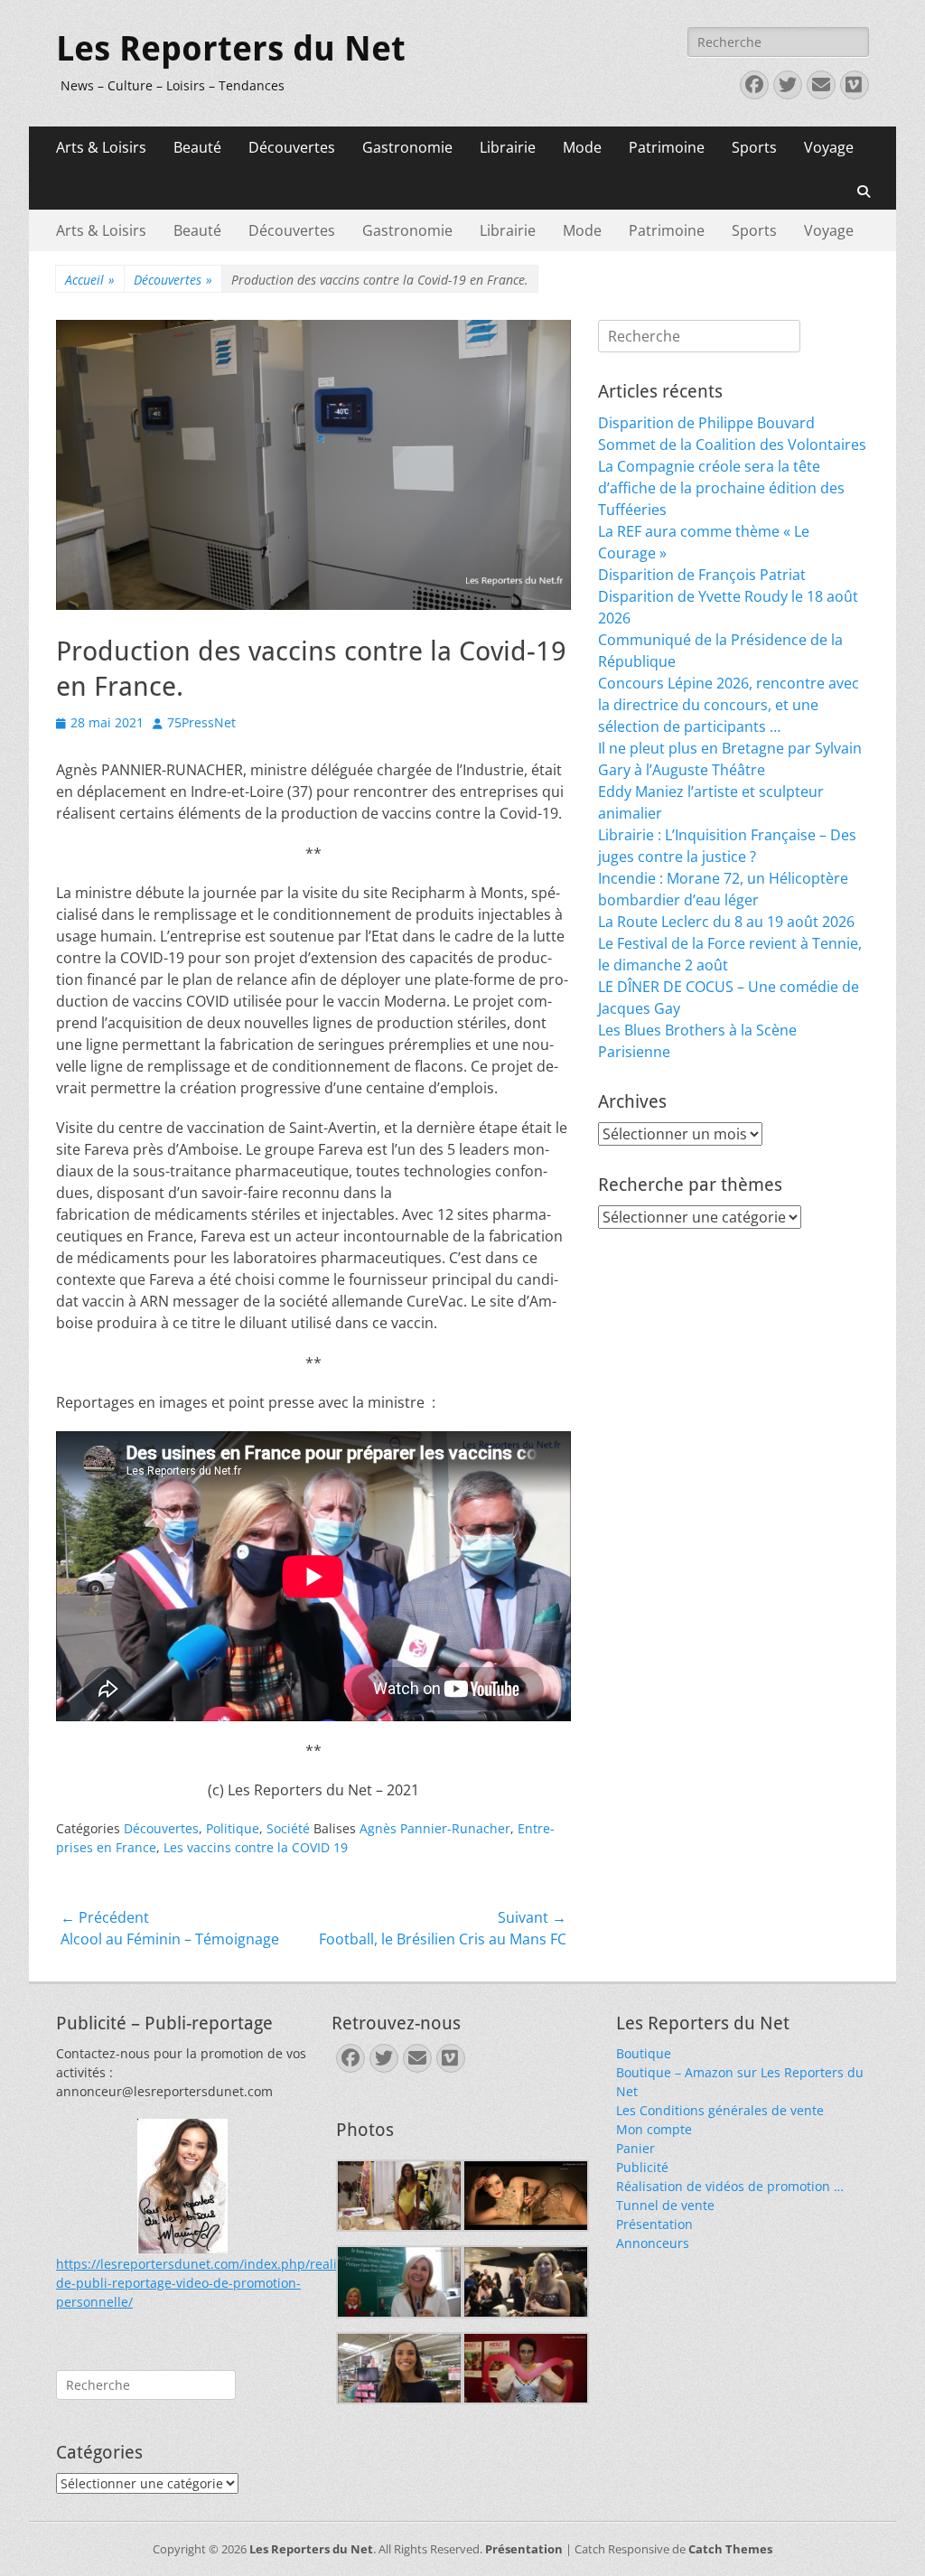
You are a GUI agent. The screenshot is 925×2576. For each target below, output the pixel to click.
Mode (582, 147)
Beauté (197, 147)
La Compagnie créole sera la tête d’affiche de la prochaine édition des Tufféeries (721, 488)
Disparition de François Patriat (702, 575)
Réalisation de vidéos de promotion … (730, 2186)
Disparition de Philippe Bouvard (706, 423)
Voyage (829, 147)
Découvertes (292, 147)
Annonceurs (653, 2243)
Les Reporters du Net (231, 49)
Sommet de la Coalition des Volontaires (732, 445)
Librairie (508, 147)
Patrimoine (667, 147)
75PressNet (201, 722)
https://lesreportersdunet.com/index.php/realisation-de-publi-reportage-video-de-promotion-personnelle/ (217, 2283)
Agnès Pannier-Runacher (435, 1828)
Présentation (654, 2224)
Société (288, 1828)
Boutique (644, 2053)
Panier (635, 2148)
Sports (754, 147)
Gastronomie (407, 147)
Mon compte (654, 2129)
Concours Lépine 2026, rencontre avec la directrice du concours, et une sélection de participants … (729, 705)
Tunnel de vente (665, 2205)
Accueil (90, 280)
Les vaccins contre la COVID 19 (256, 1847)
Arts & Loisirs (101, 147)
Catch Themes (730, 2549)
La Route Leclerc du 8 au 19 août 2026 (726, 922)
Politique (233, 1828)
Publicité (642, 2167)
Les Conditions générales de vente (720, 2110)
